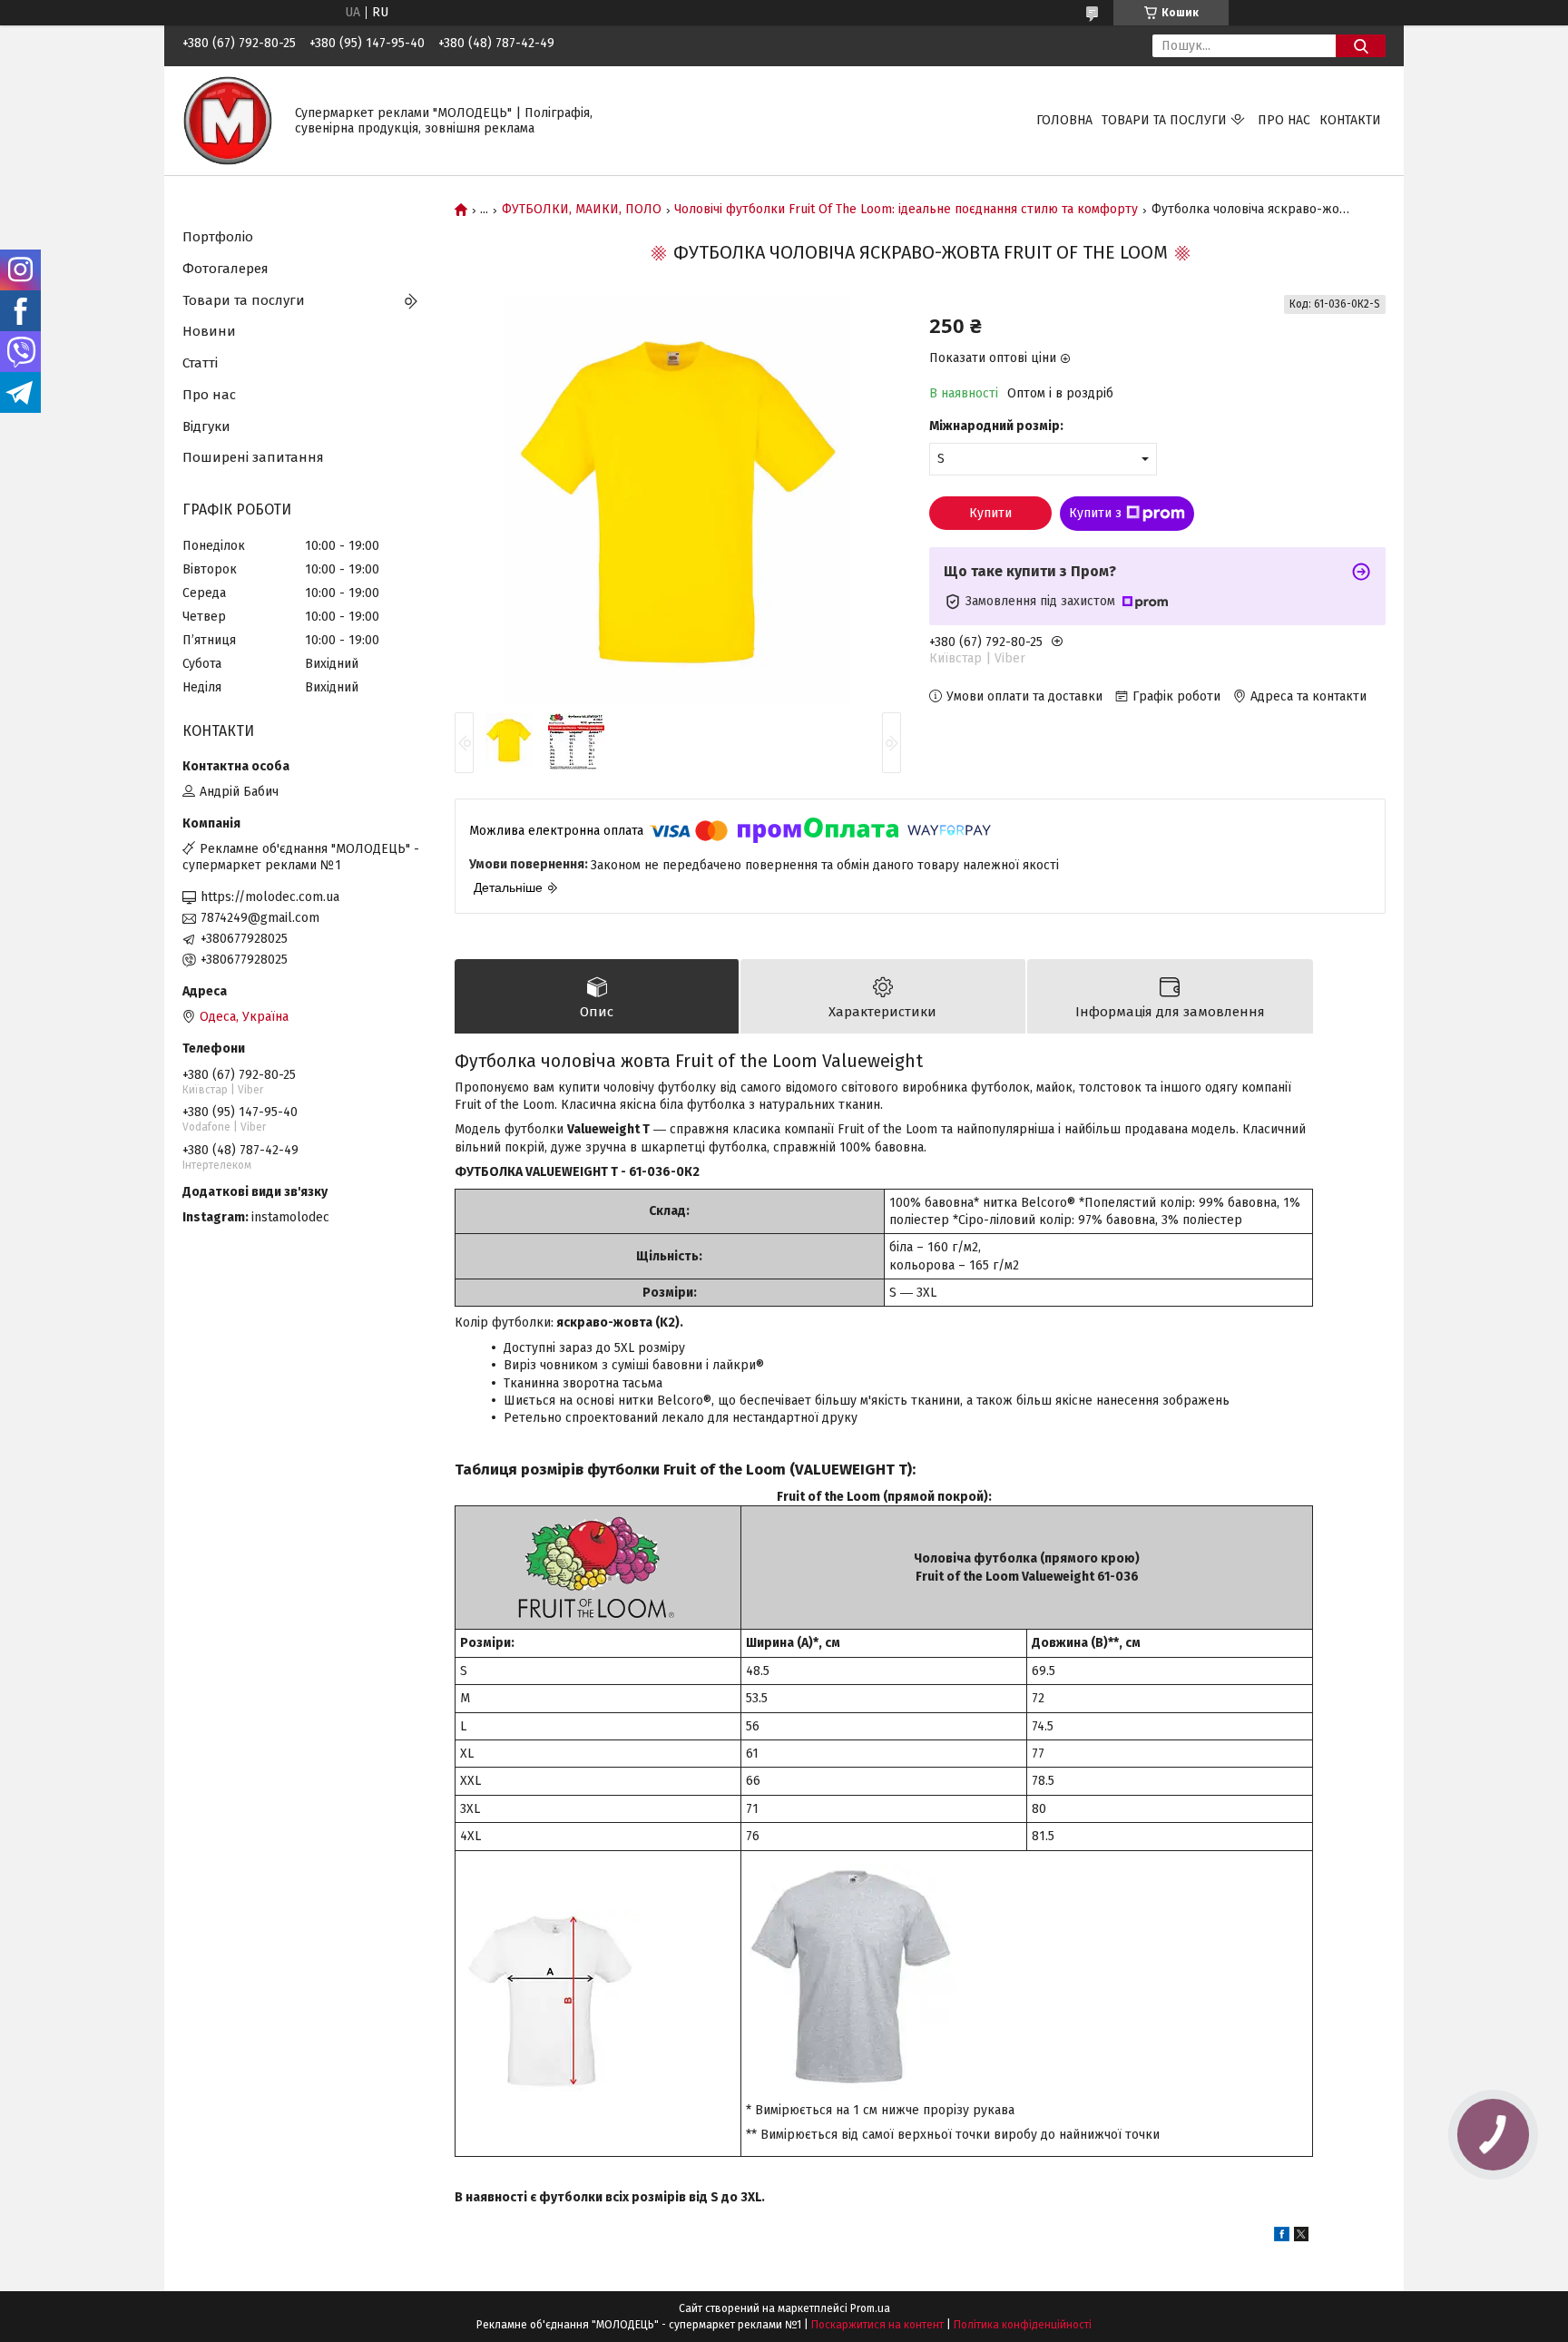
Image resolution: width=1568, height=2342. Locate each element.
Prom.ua (870, 2308)
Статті (200, 363)
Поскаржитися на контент (877, 2325)
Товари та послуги (1164, 120)
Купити (990, 513)
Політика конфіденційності (1023, 2325)
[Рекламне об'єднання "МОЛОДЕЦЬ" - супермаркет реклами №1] (228, 120)
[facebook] (1282, 2237)
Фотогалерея (225, 269)
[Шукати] (1361, 46)
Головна (1064, 120)
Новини (209, 331)
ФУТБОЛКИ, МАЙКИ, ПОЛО (582, 210)
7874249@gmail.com (260, 918)
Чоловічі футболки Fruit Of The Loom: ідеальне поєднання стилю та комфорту (906, 210)
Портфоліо (218, 237)
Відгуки (206, 426)
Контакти (1350, 120)
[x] (1301, 2237)
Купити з (1095, 513)
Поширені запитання (253, 457)
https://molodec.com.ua (270, 897)
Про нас (1284, 120)
